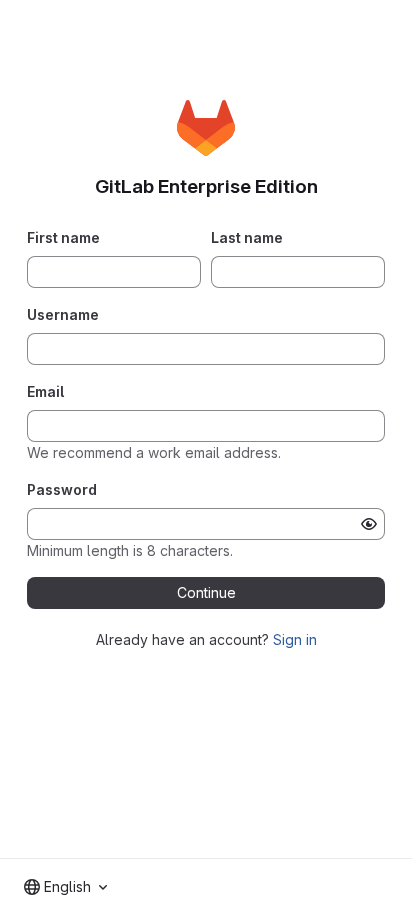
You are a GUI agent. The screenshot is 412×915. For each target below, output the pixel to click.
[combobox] (65, 887)
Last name (247, 237)
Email (45, 391)
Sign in (295, 639)
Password (62, 489)
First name (63, 237)
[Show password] (369, 524)
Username (63, 314)
